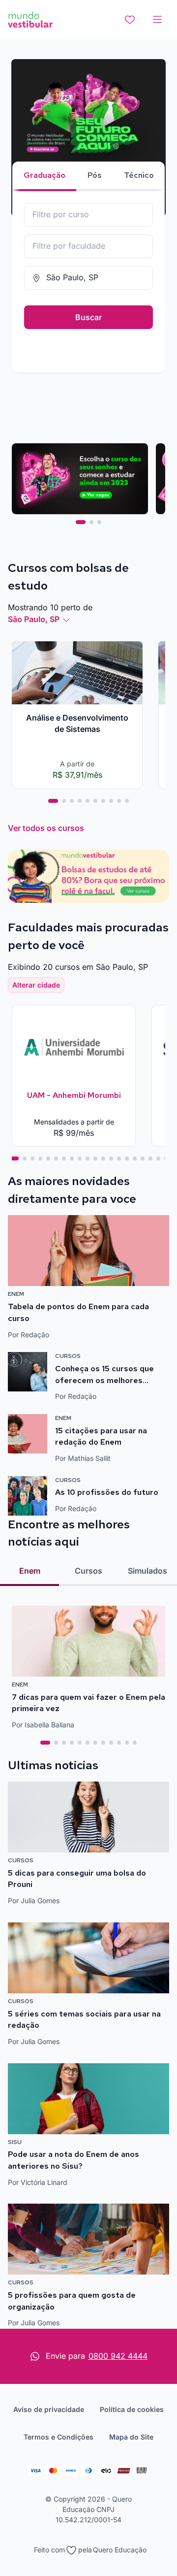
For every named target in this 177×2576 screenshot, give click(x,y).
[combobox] (88, 215)
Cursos (88, 1571)
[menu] (157, 20)
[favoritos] (130, 20)
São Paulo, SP (34, 619)
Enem (30, 1571)
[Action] (88, 876)
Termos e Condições (59, 2437)
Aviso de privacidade (49, 2409)
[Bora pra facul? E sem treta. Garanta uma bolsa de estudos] (89, 138)
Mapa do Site (131, 2437)
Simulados (147, 1571)
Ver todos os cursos (46, 828)
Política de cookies (132, 2409)
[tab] (81, 522)
